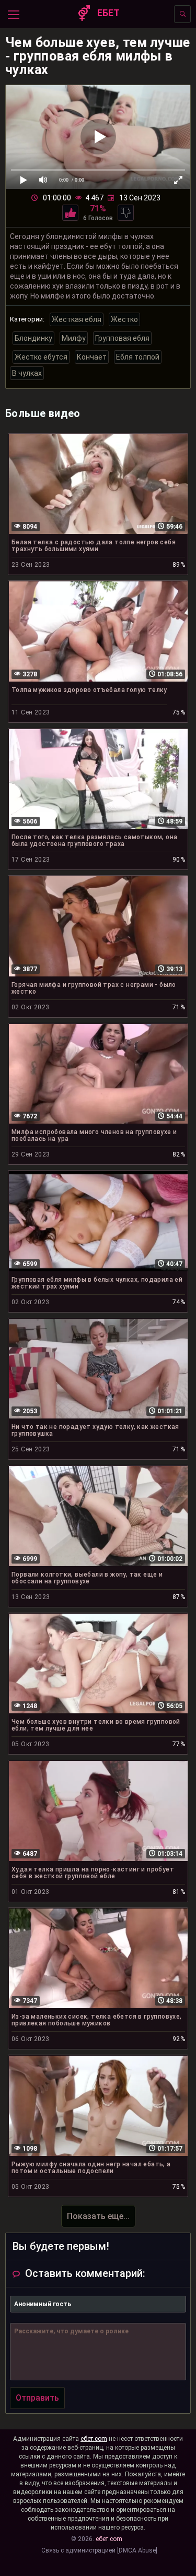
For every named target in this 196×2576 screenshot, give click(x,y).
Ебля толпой (138, 357)
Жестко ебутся (41, 357)
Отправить (37, 2398)
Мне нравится (70, 213)
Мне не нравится (126, 213)
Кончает (92, 357)
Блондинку (33, 338)
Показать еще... (98, 2216)
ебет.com (94, 2439)
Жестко (124, 319)
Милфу (74, 338)
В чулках (27, 373)
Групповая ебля (122, 338)
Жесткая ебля (77, 319)
